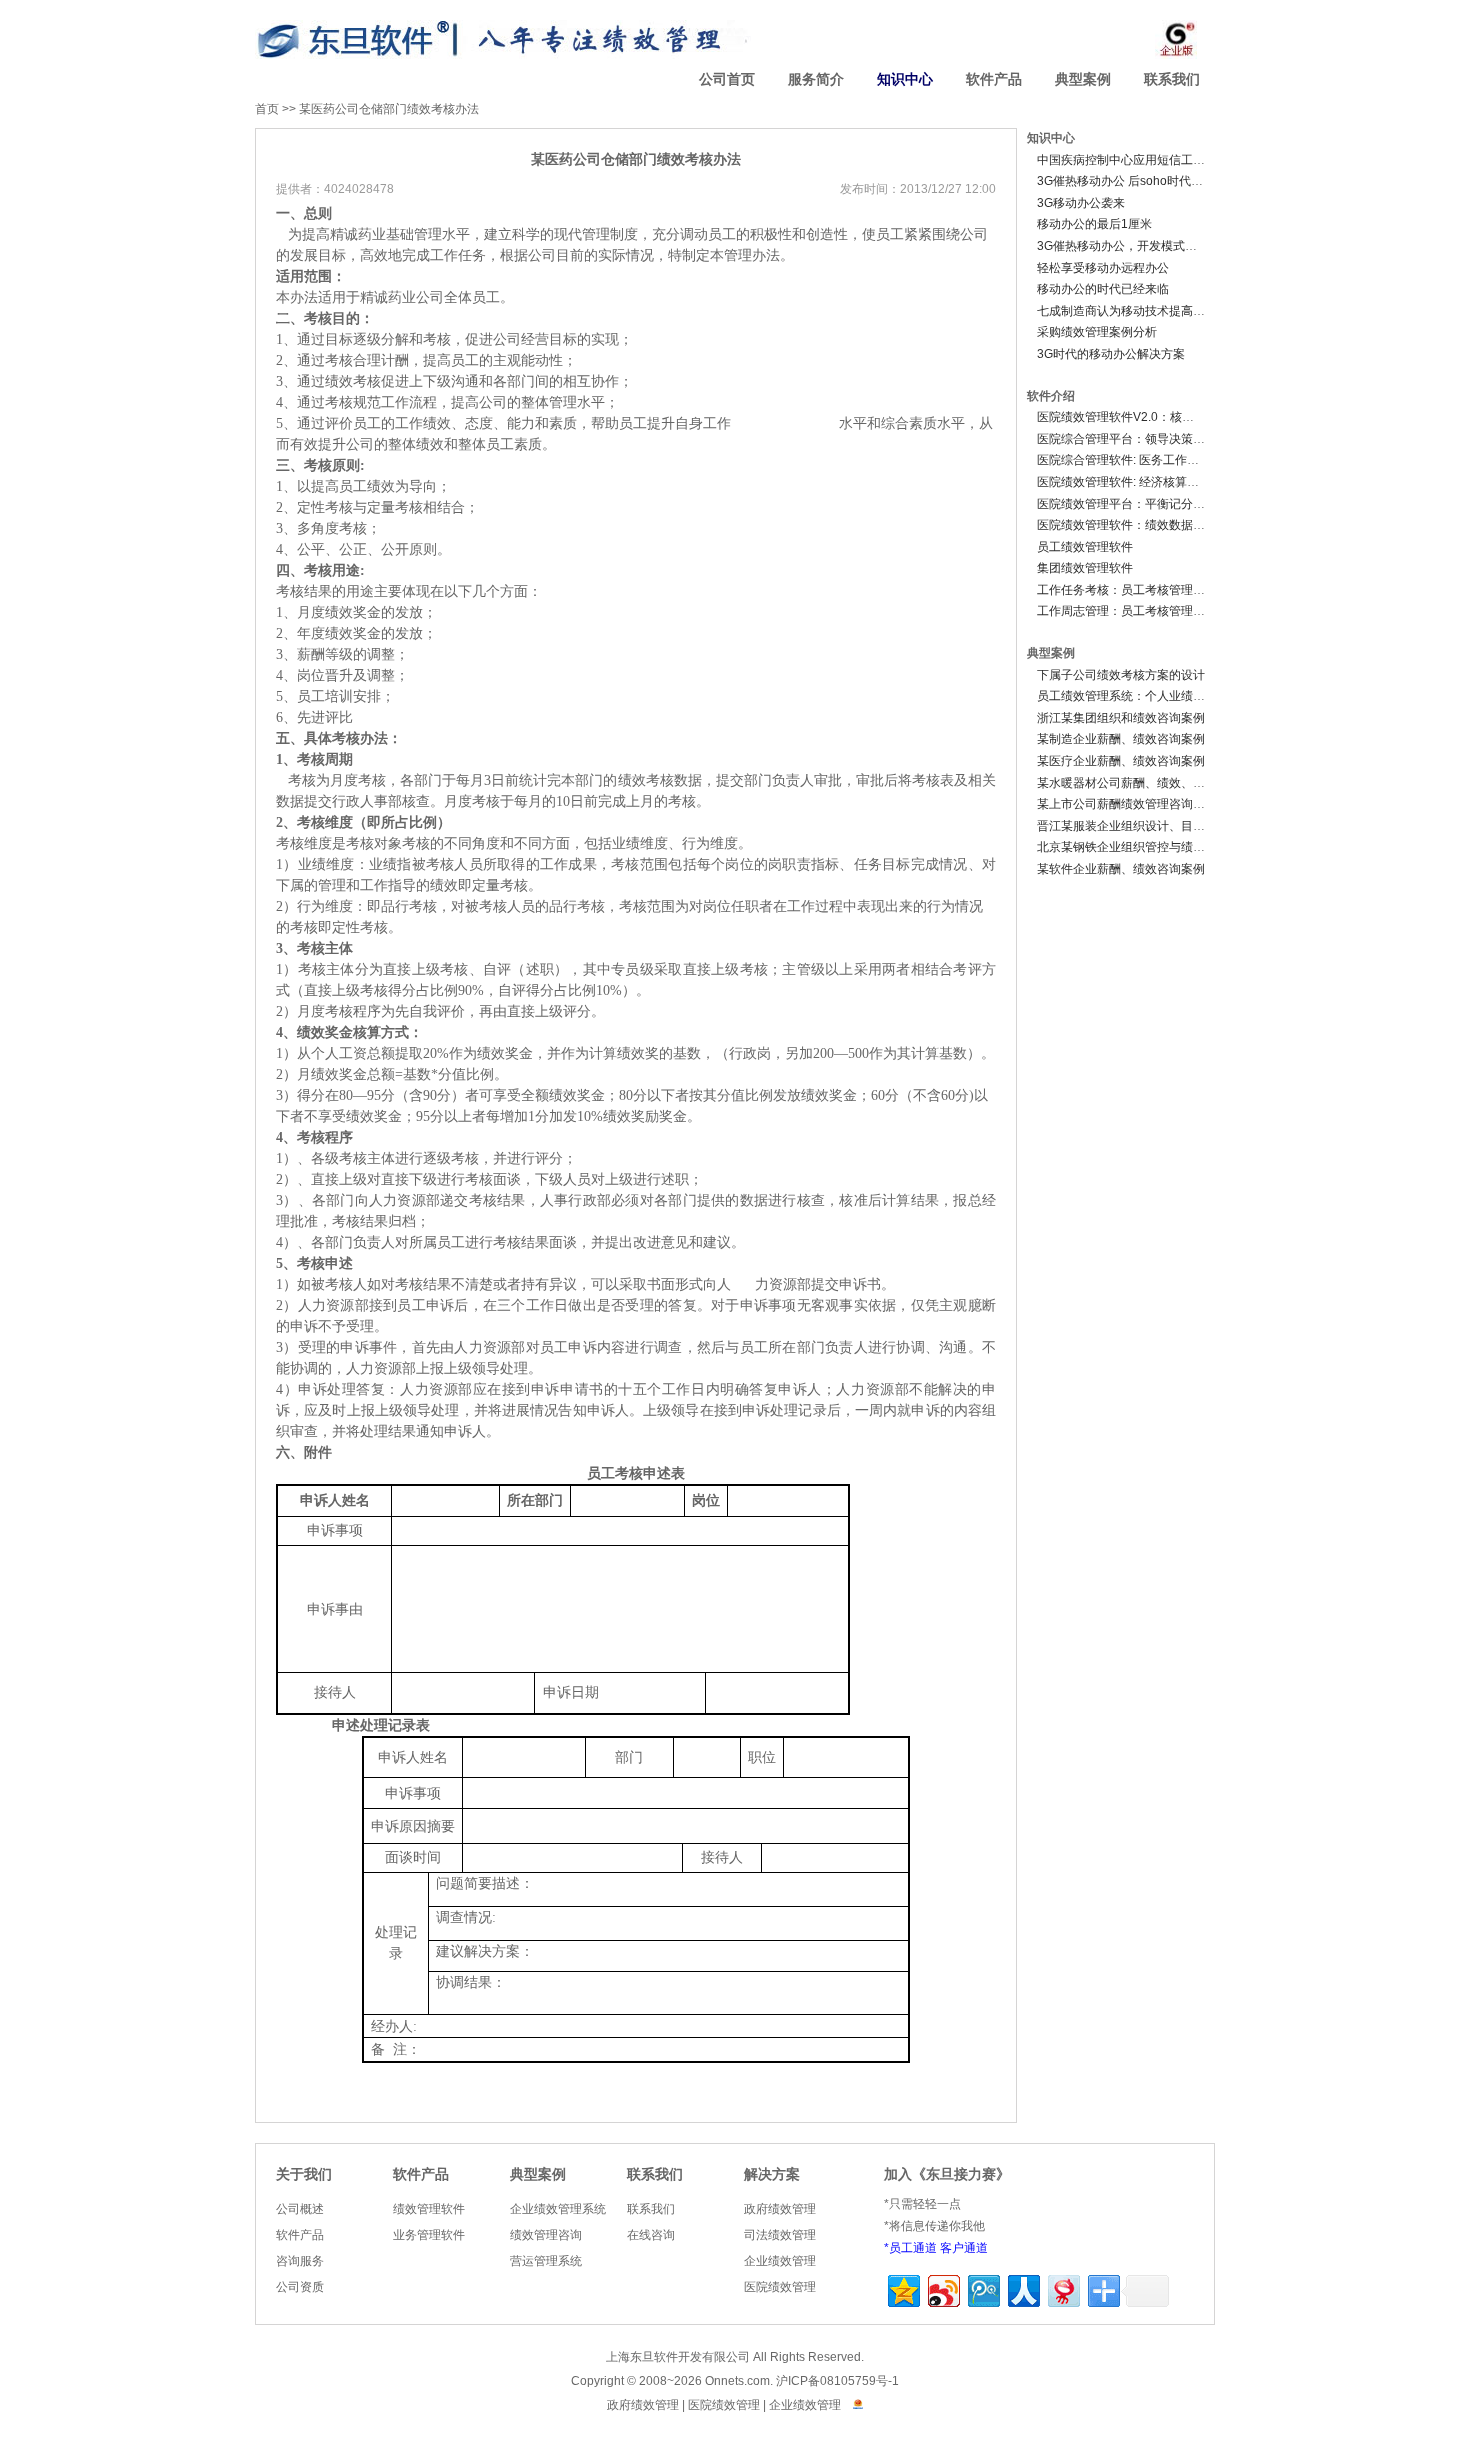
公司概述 (300, 2209)
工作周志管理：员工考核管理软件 (1127, 611)
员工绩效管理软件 (1085, 547)
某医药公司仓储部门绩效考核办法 (389, 109)
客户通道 (964, 2248)
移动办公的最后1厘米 (1094, 224)
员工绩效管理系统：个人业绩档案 (1127, 696)
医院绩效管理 (780, 2287)
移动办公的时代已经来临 (1103, 289)
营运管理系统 (546, 2261)
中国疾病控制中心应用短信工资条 (1127, 160)
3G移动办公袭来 (1081, 203)
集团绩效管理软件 (1085, 568)
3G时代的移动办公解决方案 (1111, 354)
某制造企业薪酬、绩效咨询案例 (1121, 739)
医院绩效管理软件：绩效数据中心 (1127, 525)
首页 (267, 109)
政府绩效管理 (780, 2209)
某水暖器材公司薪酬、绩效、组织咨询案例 (1151, 783)
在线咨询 (651, 2235)
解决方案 (772, 2174)
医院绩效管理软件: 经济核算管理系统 (1136, 482)
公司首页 (727, 79)
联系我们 (1172, 79)
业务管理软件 (429, 2235)
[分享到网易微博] (1062, 2288)
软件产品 (994, 79)
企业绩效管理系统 (558, 2209)
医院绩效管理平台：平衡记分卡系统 (1133, 504)
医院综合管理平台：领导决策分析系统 (1139, 439)
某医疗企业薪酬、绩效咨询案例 (1121, 761)
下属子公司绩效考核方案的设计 (1121, 675)
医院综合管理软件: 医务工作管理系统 (1136, 460)
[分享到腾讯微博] (982, 2288)
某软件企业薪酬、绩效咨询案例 (1121, 869)
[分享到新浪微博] (942, 2288)
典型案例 (1083, 79)
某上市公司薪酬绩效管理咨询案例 (1127, 804)
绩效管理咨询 (546, 2235)
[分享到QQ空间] (902, 2288)
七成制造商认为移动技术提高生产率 (1133, 311)
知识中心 (905, 79)
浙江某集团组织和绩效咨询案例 (1121, 718)
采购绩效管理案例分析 (1097, 332)
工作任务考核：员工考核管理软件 (1127, 590)
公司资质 (300, 2287)
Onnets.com (737, 2381)
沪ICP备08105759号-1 (837, 2381)
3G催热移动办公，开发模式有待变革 (1135, 246)
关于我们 (304, 2174)
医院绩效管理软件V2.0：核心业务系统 (1139, 417)
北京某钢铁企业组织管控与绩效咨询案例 (1145, 847)
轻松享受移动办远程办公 (1103, 268)
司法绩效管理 (780, 2235)
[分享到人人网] (1022, 2288)
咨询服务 (300, 2261)
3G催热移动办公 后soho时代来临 (1126, 181)
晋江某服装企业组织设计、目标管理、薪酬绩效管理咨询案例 (1199, 826)
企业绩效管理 (780, 2261)
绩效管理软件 (429, 2209)
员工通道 (913, 2248)
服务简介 (816, 79)
